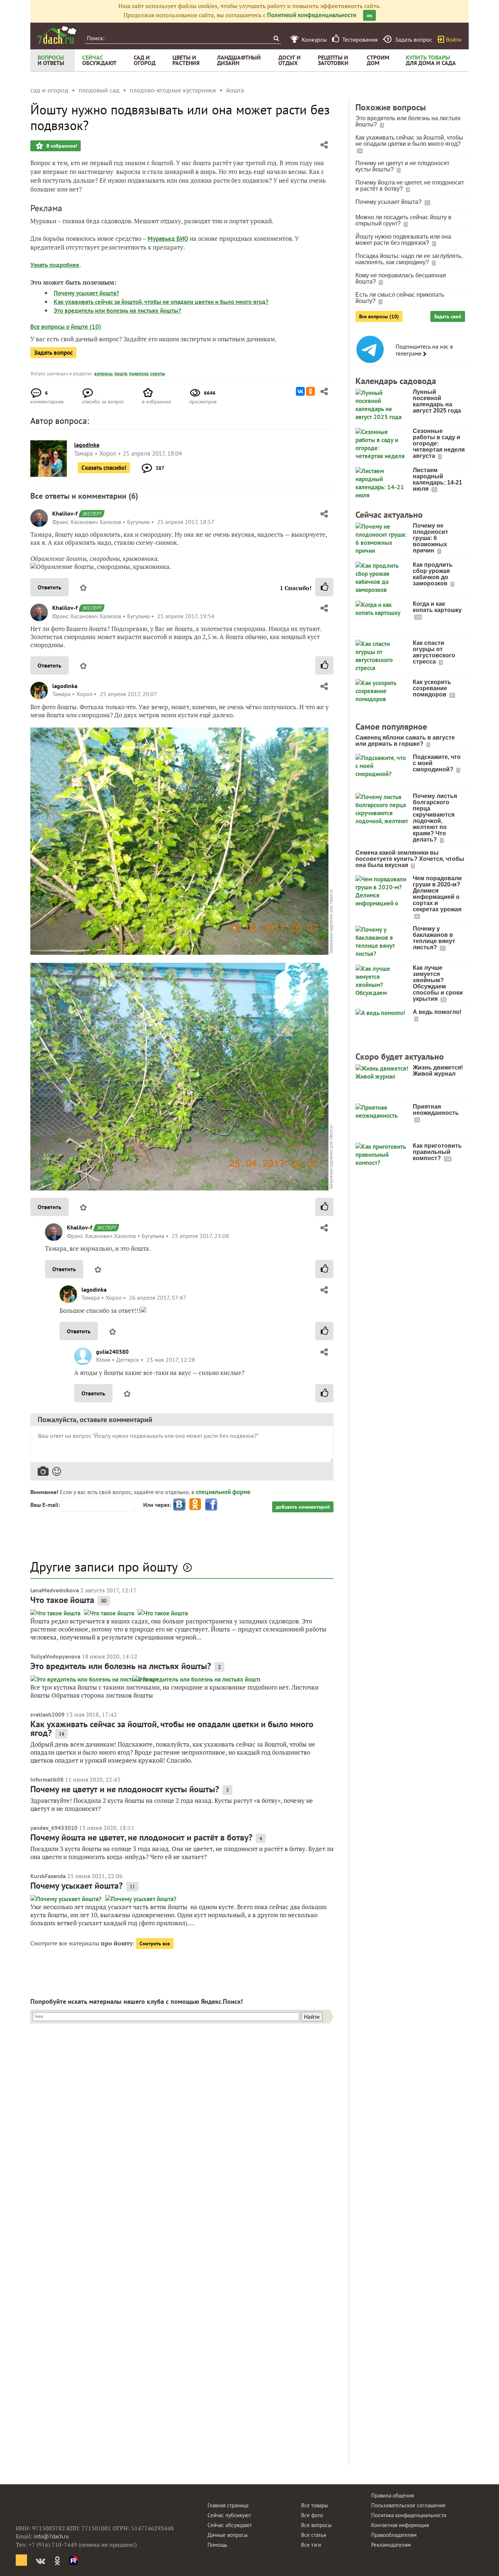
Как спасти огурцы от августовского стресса (434, 652)
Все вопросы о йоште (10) (66, 327)
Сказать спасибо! (104, 468)
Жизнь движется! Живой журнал (438, 1071)
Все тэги (311, 2545)
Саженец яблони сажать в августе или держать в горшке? (405, 741)
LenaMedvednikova (55, 1590)
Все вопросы (316, 2525)
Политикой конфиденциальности (312, 15)
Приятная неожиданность (436, 1110)
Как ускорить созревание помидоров (432, 688)
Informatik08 (47, 1779)
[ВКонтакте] (300, 391)
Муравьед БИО (168, 239)
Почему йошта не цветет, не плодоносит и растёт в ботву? (141, 1837)
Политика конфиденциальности (409, 2515)
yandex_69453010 (54, 1828)
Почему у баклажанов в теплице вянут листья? (434, 938)
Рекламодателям (391, 2545)
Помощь (217, 2545)
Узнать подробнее (55, 265)
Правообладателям (394, 2535)
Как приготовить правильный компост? (437, 1152)
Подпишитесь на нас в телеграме (424, 350)
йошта (121, 374)
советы (158, 374)
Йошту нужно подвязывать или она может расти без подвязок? (403, 240)
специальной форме (223, 1492)
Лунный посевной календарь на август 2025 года (437, 401)
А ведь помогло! (437, 1012)
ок (370, 15)
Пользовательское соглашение (408, 2505)
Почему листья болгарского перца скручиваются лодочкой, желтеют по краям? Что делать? (435, 818)
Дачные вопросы (228, 2535)
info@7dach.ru (51, 2536)
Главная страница (228, 2505)
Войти (454, 39)
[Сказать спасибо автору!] (324, 587)
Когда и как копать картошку (437, 607)
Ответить (49, 587)
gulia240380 (112, 1352)
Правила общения (393, 2495)
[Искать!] (276, 38)
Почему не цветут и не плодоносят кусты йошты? (125, 1789)
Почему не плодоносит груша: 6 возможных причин (431, 538)
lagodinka (65, 686)
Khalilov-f (65, 513)
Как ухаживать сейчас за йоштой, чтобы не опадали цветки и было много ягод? (161, 302)
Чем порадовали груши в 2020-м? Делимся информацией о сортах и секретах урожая (437, 894)
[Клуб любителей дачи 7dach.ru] (57, 35)
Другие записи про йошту (104, 1567)
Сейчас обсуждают (230, 2525)
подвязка (139, 374)
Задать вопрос (53, 353)
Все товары (315, 2505)
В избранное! (61, 146)
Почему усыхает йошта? (86, 293)
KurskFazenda (48, 1876)
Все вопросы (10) (379, 316)
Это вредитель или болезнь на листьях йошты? (117, 311)
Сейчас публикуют (229, 2515)
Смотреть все (155, 1944)
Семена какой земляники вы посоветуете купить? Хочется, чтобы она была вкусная (410, 859)
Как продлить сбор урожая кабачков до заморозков (433, 574)
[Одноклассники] (311, 391)
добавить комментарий (303, 1507)
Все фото (312, 2515)
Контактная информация (400, 2525)
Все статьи (314, 2535)
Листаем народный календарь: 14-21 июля (437, 479)
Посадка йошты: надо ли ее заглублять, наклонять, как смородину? (409, 259)
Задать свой (448, 316)
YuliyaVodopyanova (55, 1656)
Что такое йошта (62, 1600)
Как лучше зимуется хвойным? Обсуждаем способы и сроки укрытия (438, 983)
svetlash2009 (47, 1714)
